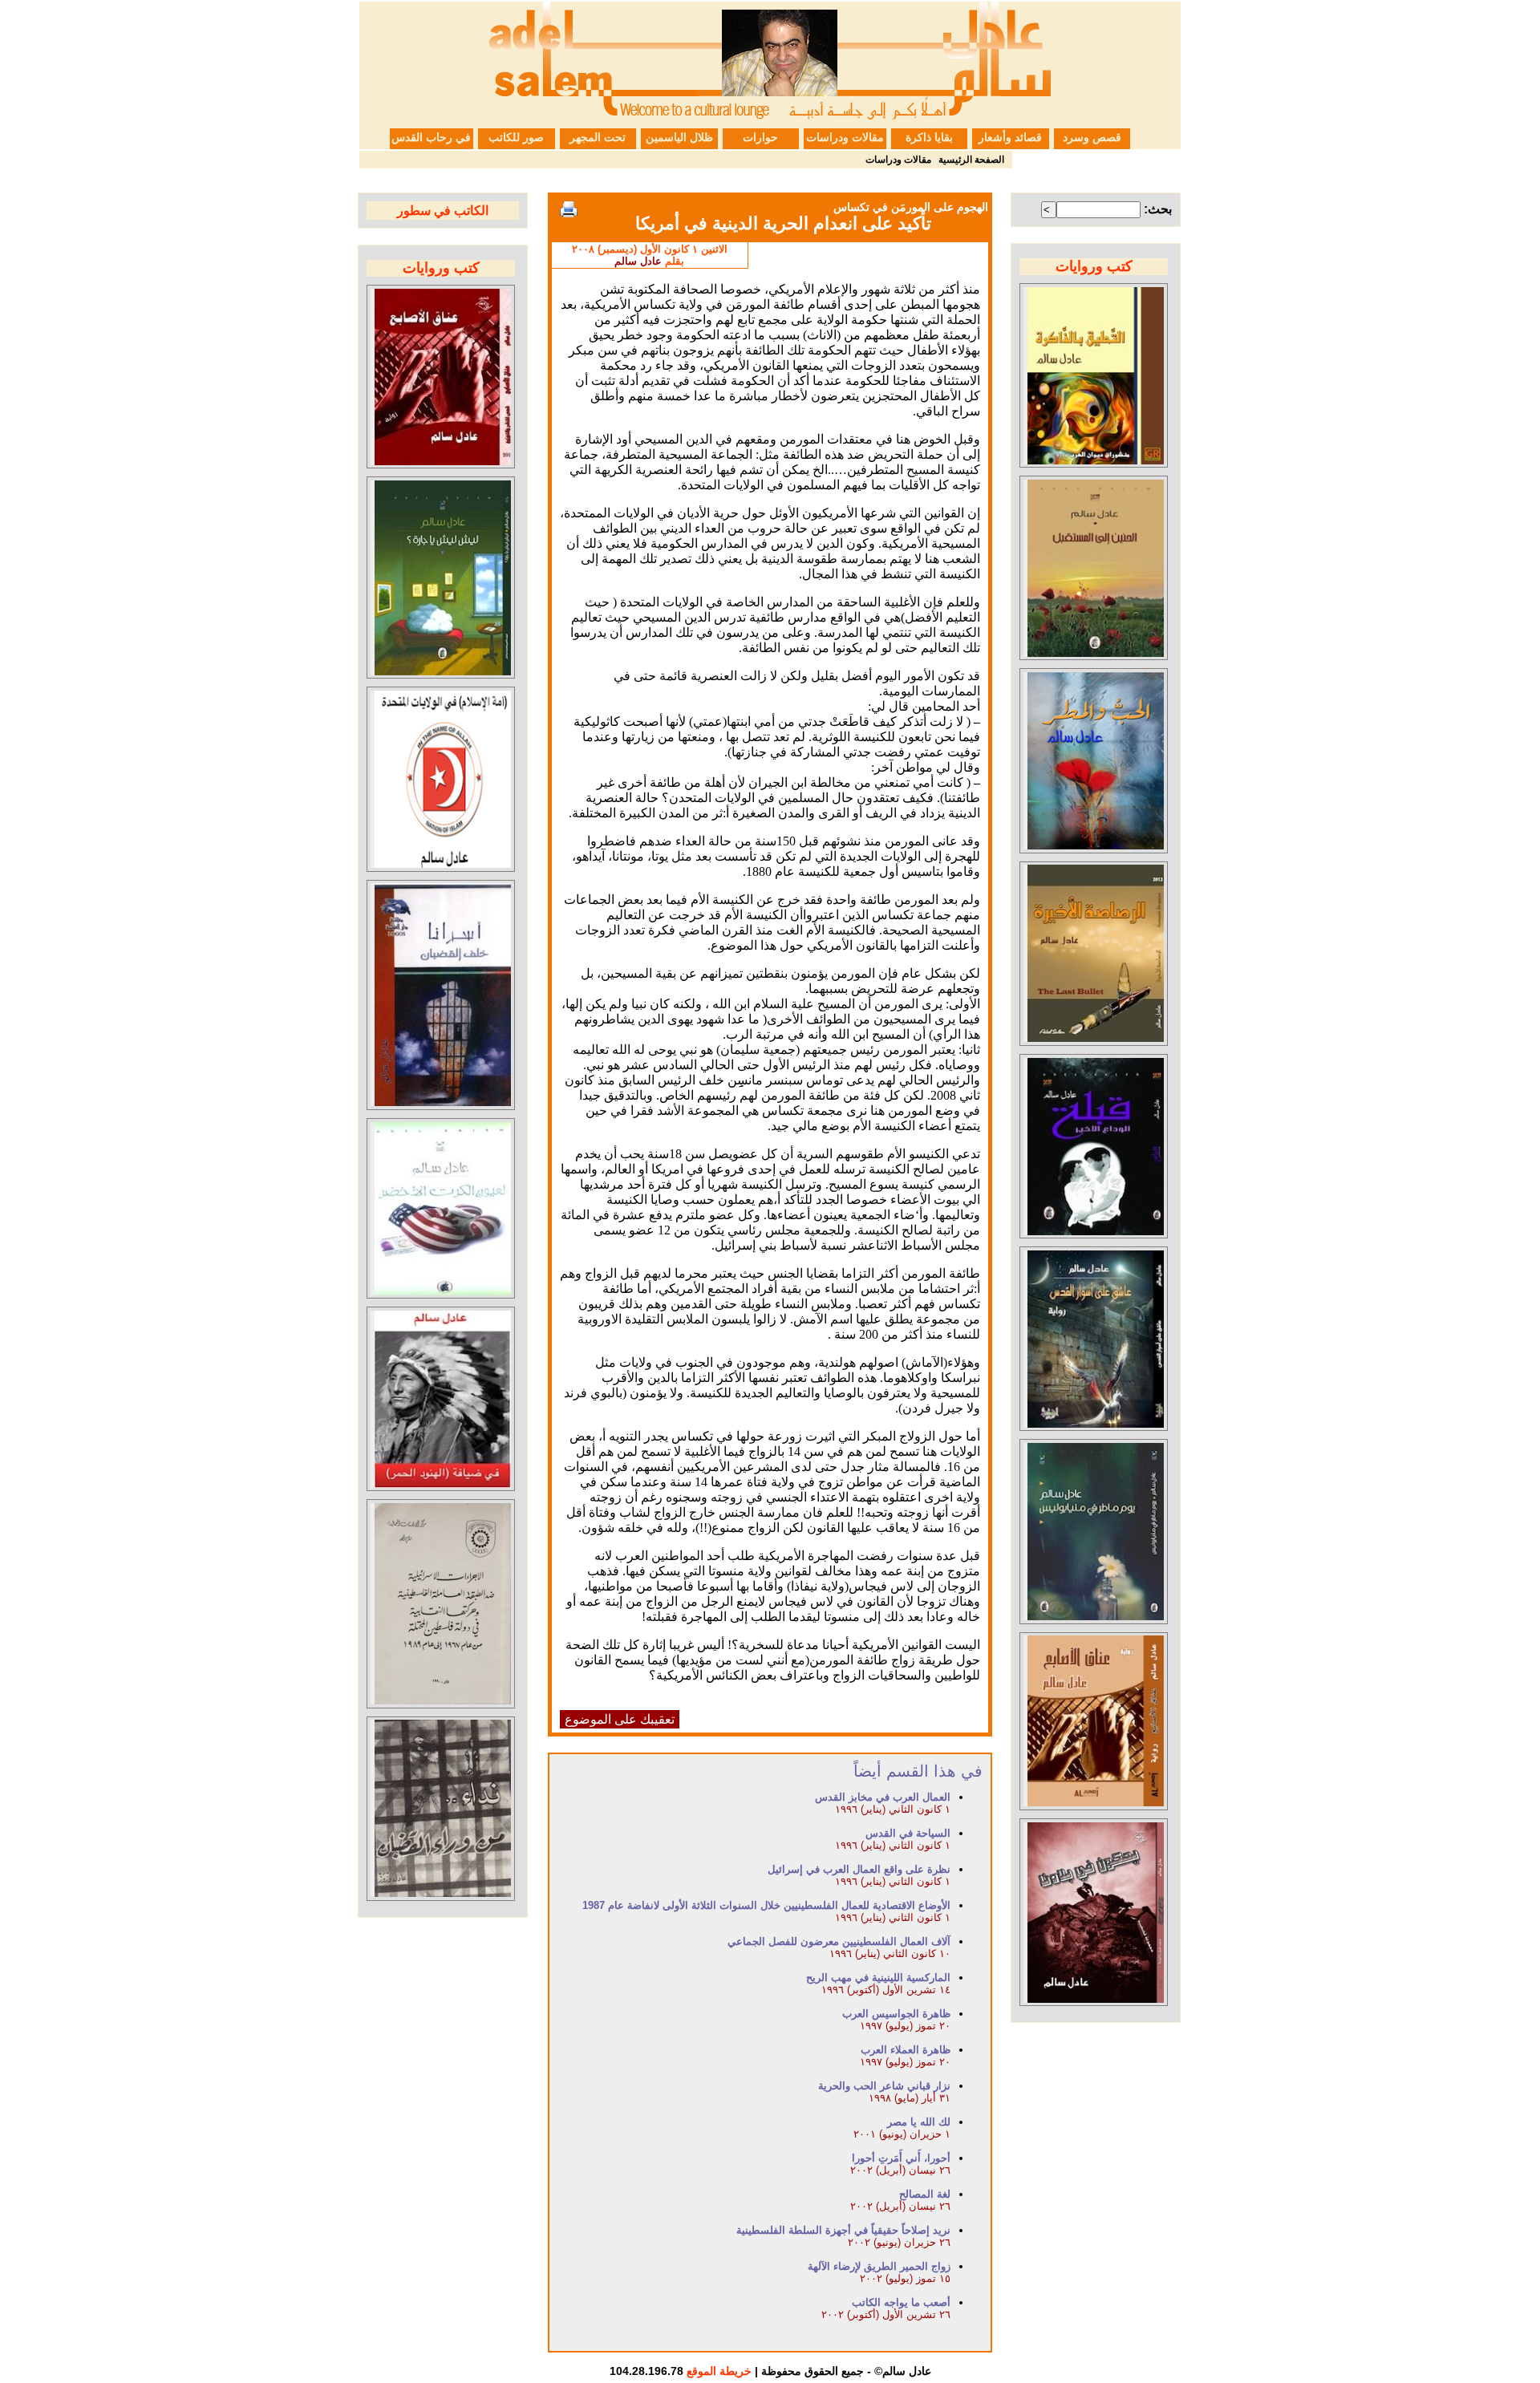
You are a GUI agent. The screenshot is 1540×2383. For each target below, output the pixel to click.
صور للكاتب (516, 137)
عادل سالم (638, 261)
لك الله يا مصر (919, 2122)
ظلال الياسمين (679, 137)
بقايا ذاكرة (929, 137)
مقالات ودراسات (845, 137)
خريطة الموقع (719, 2371)
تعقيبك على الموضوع (620, 1719)
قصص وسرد (1092, 137)
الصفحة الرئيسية (971, 160)
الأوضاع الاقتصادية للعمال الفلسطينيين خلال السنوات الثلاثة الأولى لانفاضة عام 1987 (766, 1905)
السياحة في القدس (908, 1833)
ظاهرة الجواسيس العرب (896, 2014)
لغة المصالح (925, 2194)
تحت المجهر (598, 137)
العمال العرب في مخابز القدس (883, 1797)
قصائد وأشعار (1010, 137)
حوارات (760, 137)
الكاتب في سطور (443, 211)
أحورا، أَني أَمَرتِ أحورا (901, 2158)
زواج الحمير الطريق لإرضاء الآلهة (879, 2266)
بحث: (1158, 209)
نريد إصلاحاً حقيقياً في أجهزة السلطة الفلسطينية (843, 2230)
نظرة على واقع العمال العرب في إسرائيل (859, 1869)
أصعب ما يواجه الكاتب (901, 2302)
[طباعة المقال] (569, 209)
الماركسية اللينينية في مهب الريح (878, 1978)
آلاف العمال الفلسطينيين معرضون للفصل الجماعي (839, 1941)
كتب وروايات (1094, 266)
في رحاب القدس (431, 137)
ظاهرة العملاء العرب (906, 2050)
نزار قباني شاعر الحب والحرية (884, 2086)
